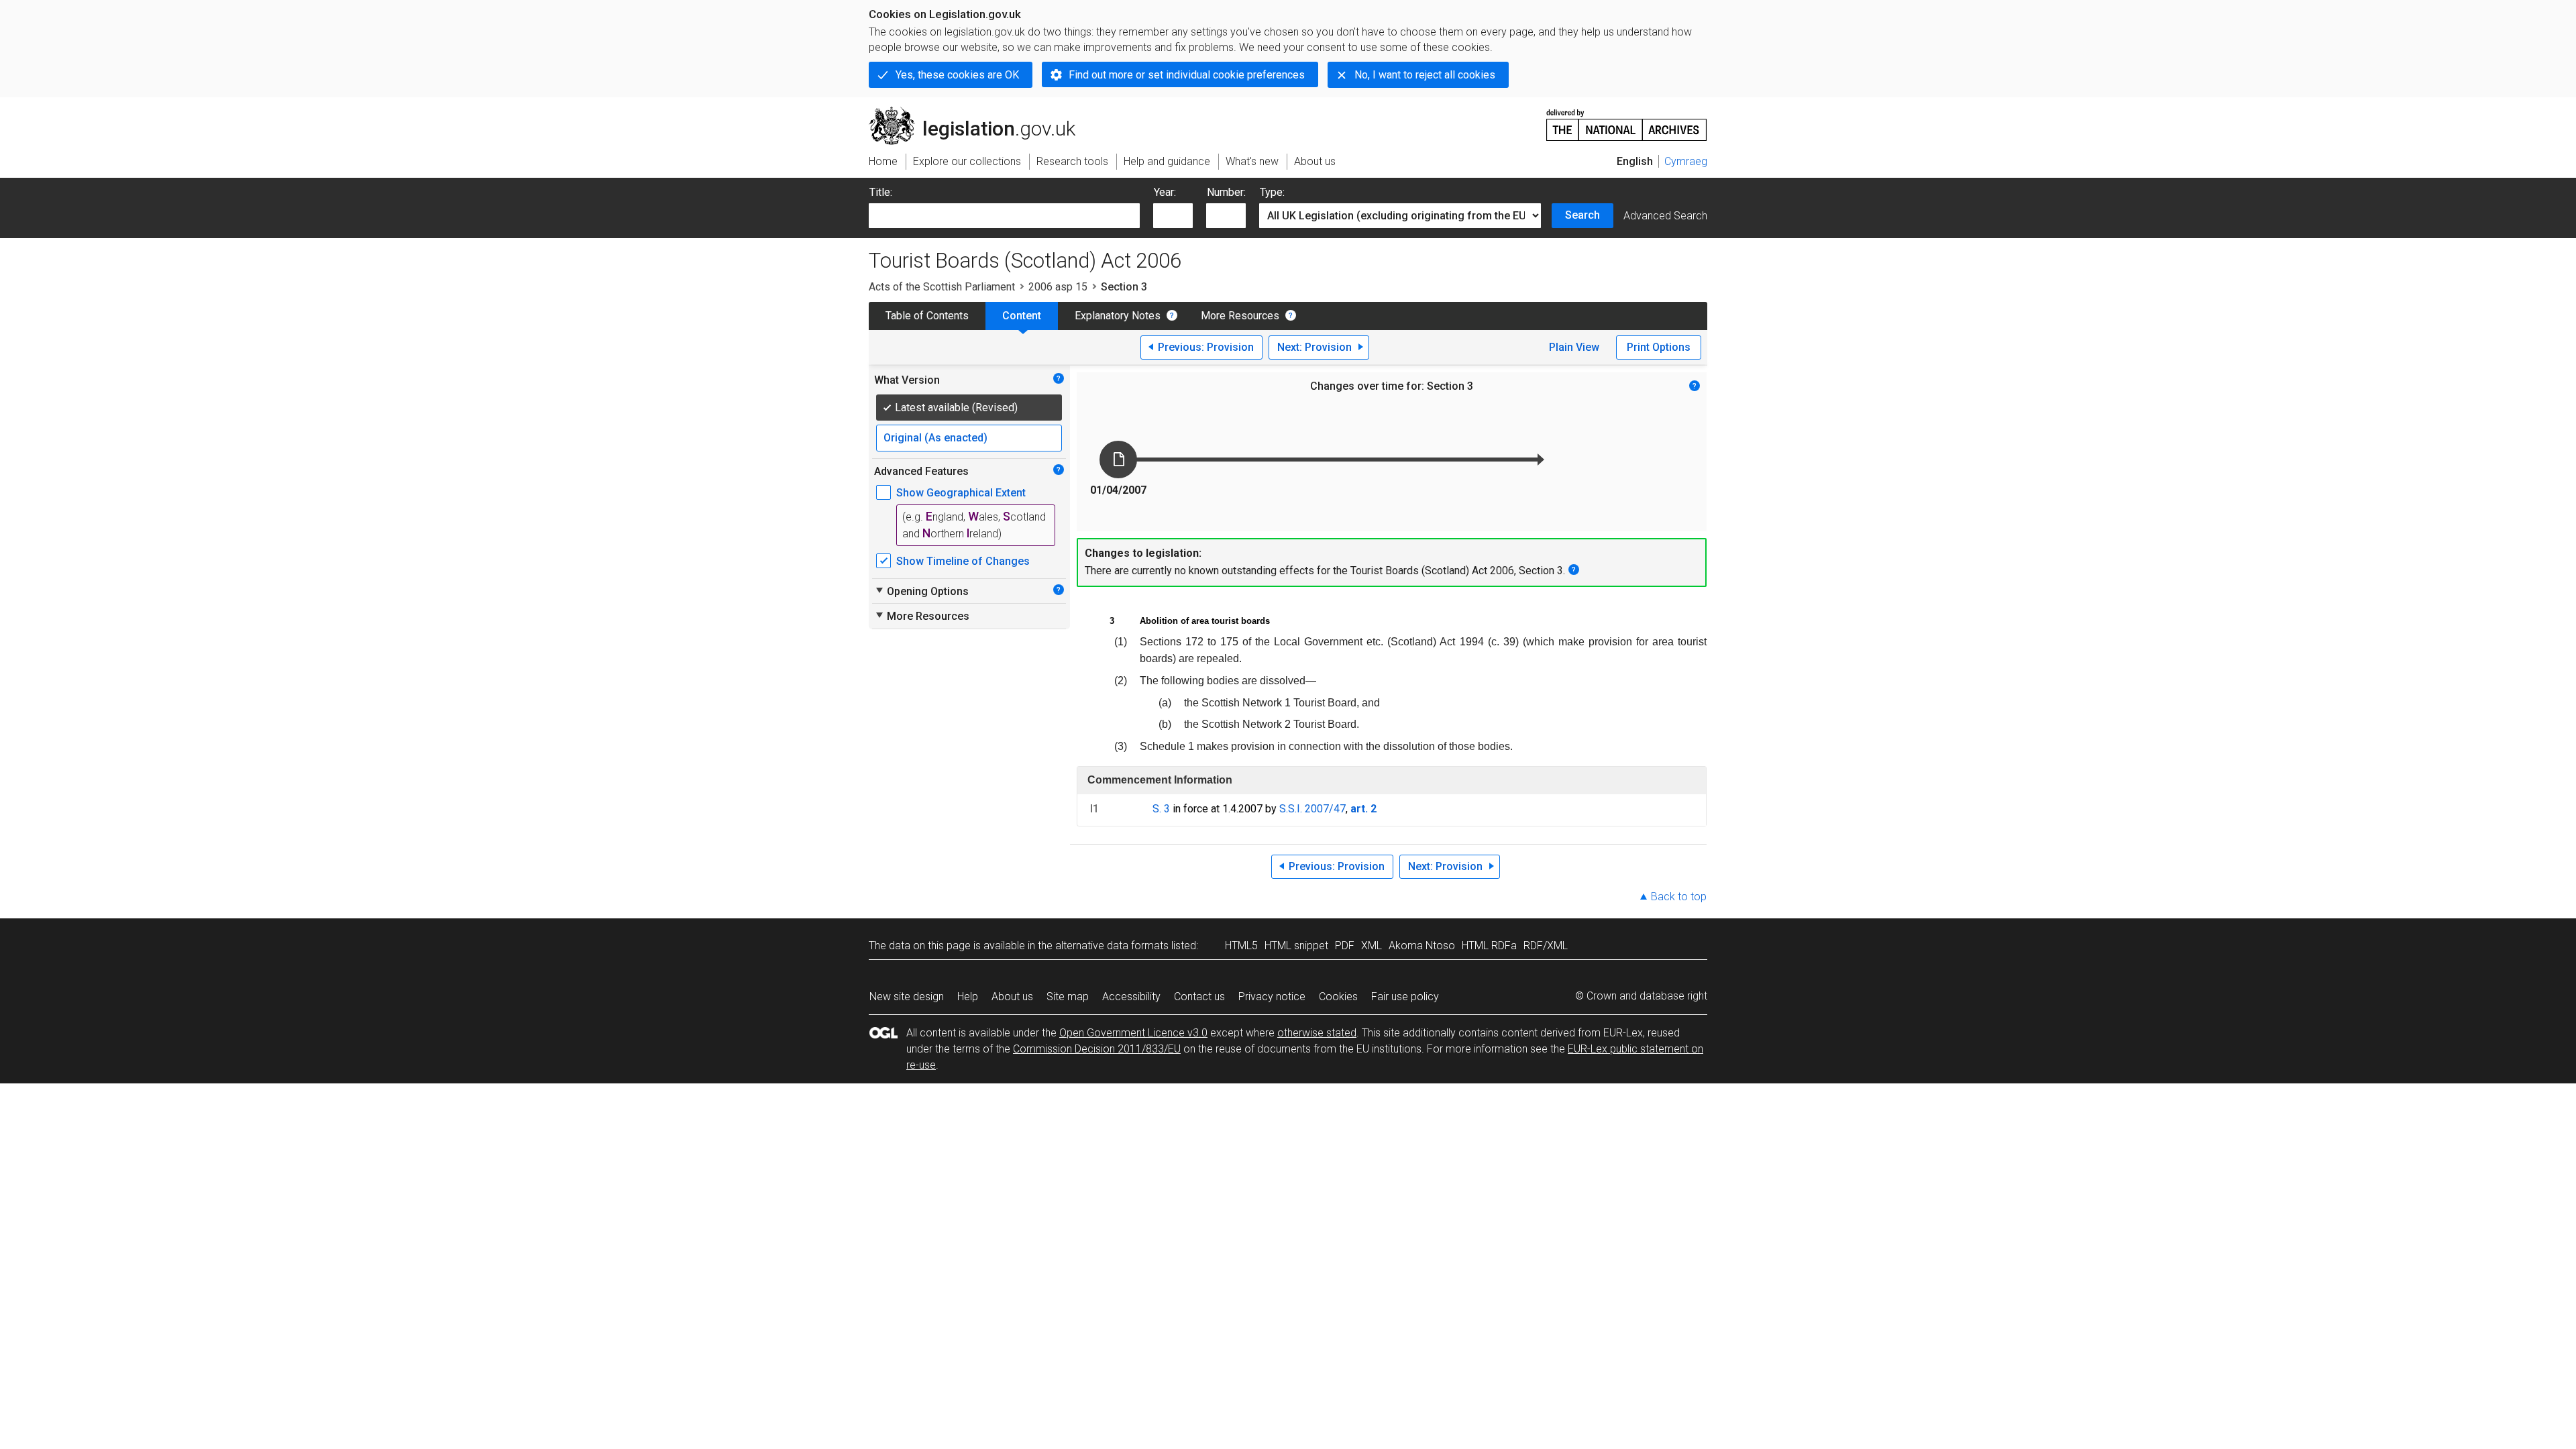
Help (968, 997)
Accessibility (1131, 997)
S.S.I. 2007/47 (1312, 809)
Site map (1068, 997)
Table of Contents (927, 316)
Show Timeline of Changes (963, 561)
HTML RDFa (1489, 946)
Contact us (1199, 997)
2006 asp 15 (1058, 287)
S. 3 (1161, 809)
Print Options (1659, 347)
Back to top (1679, 897)
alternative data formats (1112, 946)
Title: (881, 192)
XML (1372, 946)
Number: (1226, 192)
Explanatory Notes (1118, 316)
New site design (907, 997)
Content (1022, 316)
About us (1012, 997)
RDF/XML (1546, 946)
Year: (1165, 192)
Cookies (1338, 997)
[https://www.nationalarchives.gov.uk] (1627, 120)
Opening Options (921, 591)
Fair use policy (1405, 997)
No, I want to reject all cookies (1425, 75)
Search (1582, 215)
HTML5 (1241, 946)
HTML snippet (1296, 946)
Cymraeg (1686, 161)
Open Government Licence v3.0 (1133, 1033)
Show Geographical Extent (961, 493)
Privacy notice (1272, 997)
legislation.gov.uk (980, 112)
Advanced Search (1665, 216)
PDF (1345, 946)
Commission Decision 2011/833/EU (1097, 1049)
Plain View (1574, 347)
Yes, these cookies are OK (957, 75)
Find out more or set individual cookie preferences (1187, 75)
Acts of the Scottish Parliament (942, 287)
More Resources (1240, 316)
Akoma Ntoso (1422, 946)
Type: (1272, 192)
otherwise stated (1317, 1033)
